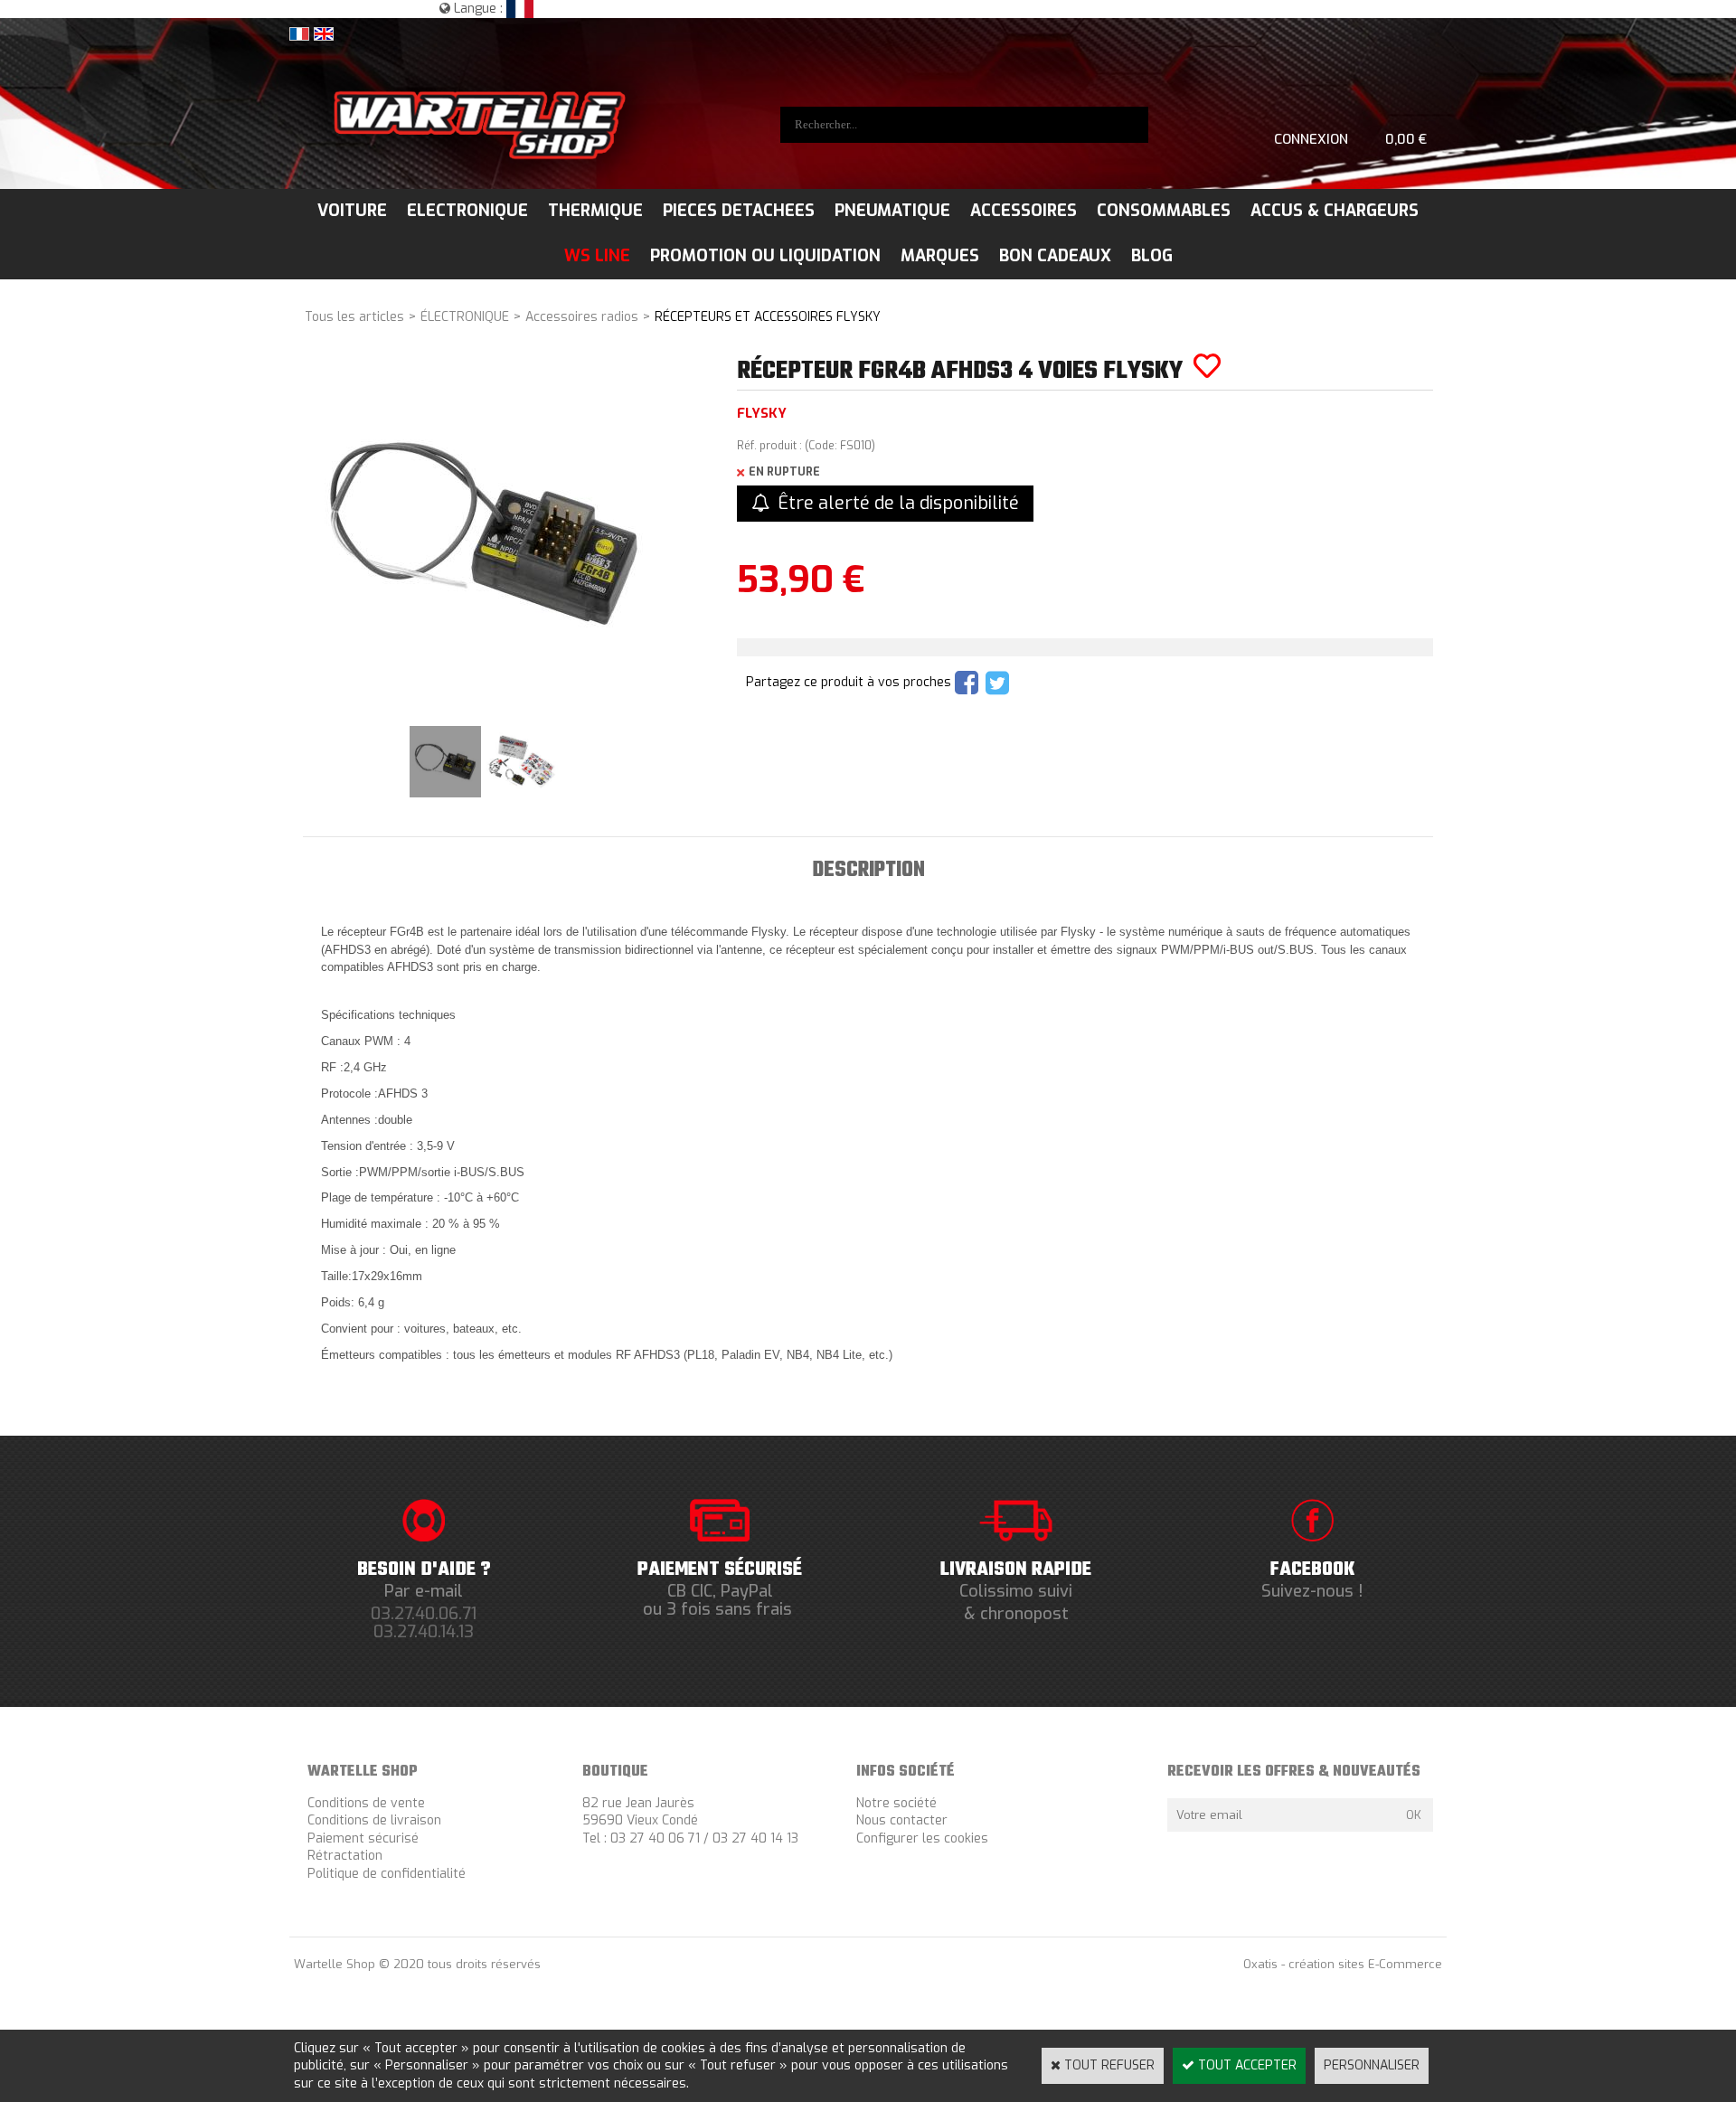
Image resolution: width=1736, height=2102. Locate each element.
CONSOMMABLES (1164, 211)
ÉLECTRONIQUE (465, 317)
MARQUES (940, 256)
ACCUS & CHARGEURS (1335, 211)
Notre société (896, 1803)
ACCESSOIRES (1024, 211)
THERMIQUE (595, 211)
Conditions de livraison (374, 1820)
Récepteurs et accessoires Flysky (768, 317)
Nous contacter (902, 1820)
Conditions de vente (366, 1803)
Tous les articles (354, 317)
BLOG (1152, 256)
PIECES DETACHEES (739, 211)
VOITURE (352, 211)
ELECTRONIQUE (467, 211)
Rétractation (345, 1856)
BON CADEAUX (1055, 256)
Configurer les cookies (922, 1838)
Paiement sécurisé (363, 1838)
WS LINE (597, 256)
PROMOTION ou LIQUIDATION (765, 256)
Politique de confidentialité (387, 1874)
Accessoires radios (582, 317)
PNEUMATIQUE (892, 211)
